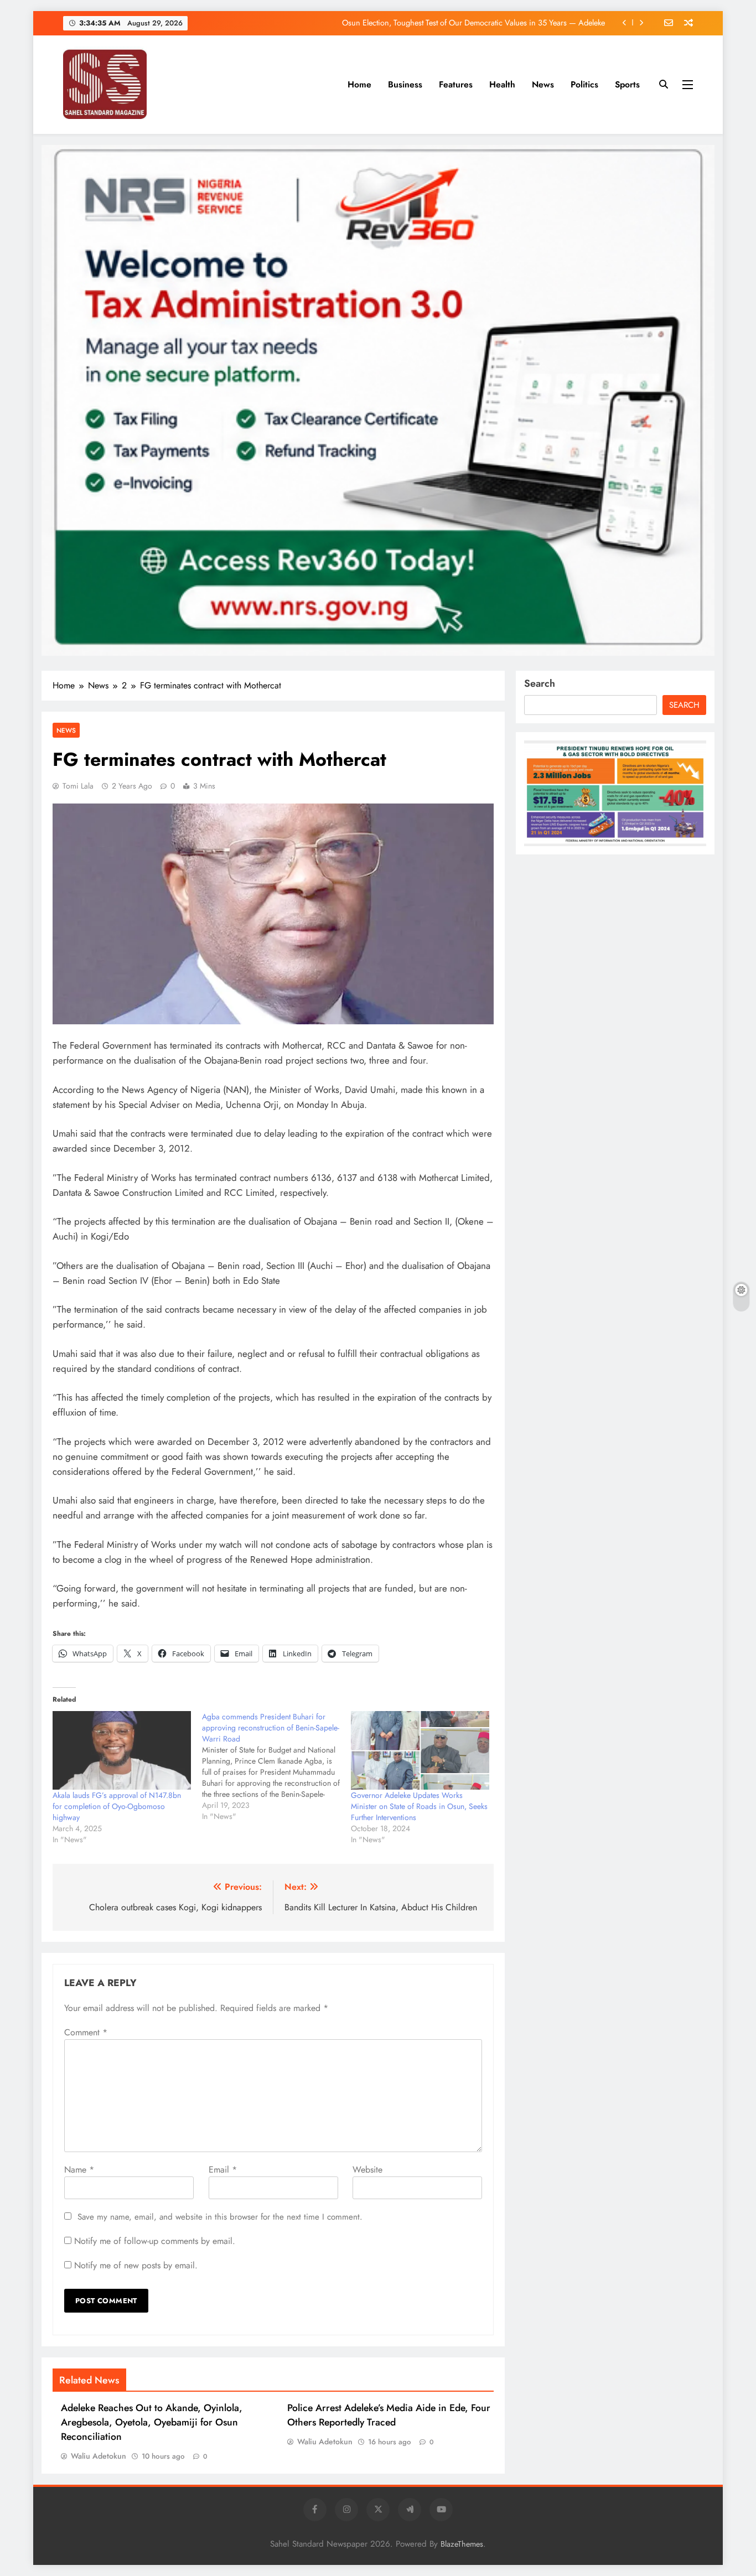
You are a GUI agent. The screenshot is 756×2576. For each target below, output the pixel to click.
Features (456, 84)
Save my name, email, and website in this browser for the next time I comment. (220, 2217)
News (543, 84)
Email (223, 2170)
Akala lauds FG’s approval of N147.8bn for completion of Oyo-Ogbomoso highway (117, 1806)
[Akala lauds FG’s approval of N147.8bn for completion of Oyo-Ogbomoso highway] (122, 1751)
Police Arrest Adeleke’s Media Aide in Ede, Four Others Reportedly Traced (389, 2415)
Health (502, 84)
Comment (86, 2032)
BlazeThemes (462, 2544)
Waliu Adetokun (99, 2456)
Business (405, 84)
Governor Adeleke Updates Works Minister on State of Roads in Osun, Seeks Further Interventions (419, 1806)
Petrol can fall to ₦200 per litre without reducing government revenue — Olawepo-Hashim (454, 23)
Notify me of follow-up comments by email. (155, 2241)
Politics (584, 84)
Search (540, 683)
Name (79, 2170)
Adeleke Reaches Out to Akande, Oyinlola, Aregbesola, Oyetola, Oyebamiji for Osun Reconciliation (152, 2422)
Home (359, 84)
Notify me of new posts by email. (136, 2265)
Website (367, 2170)
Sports (627, 84)
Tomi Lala (78, 786)
